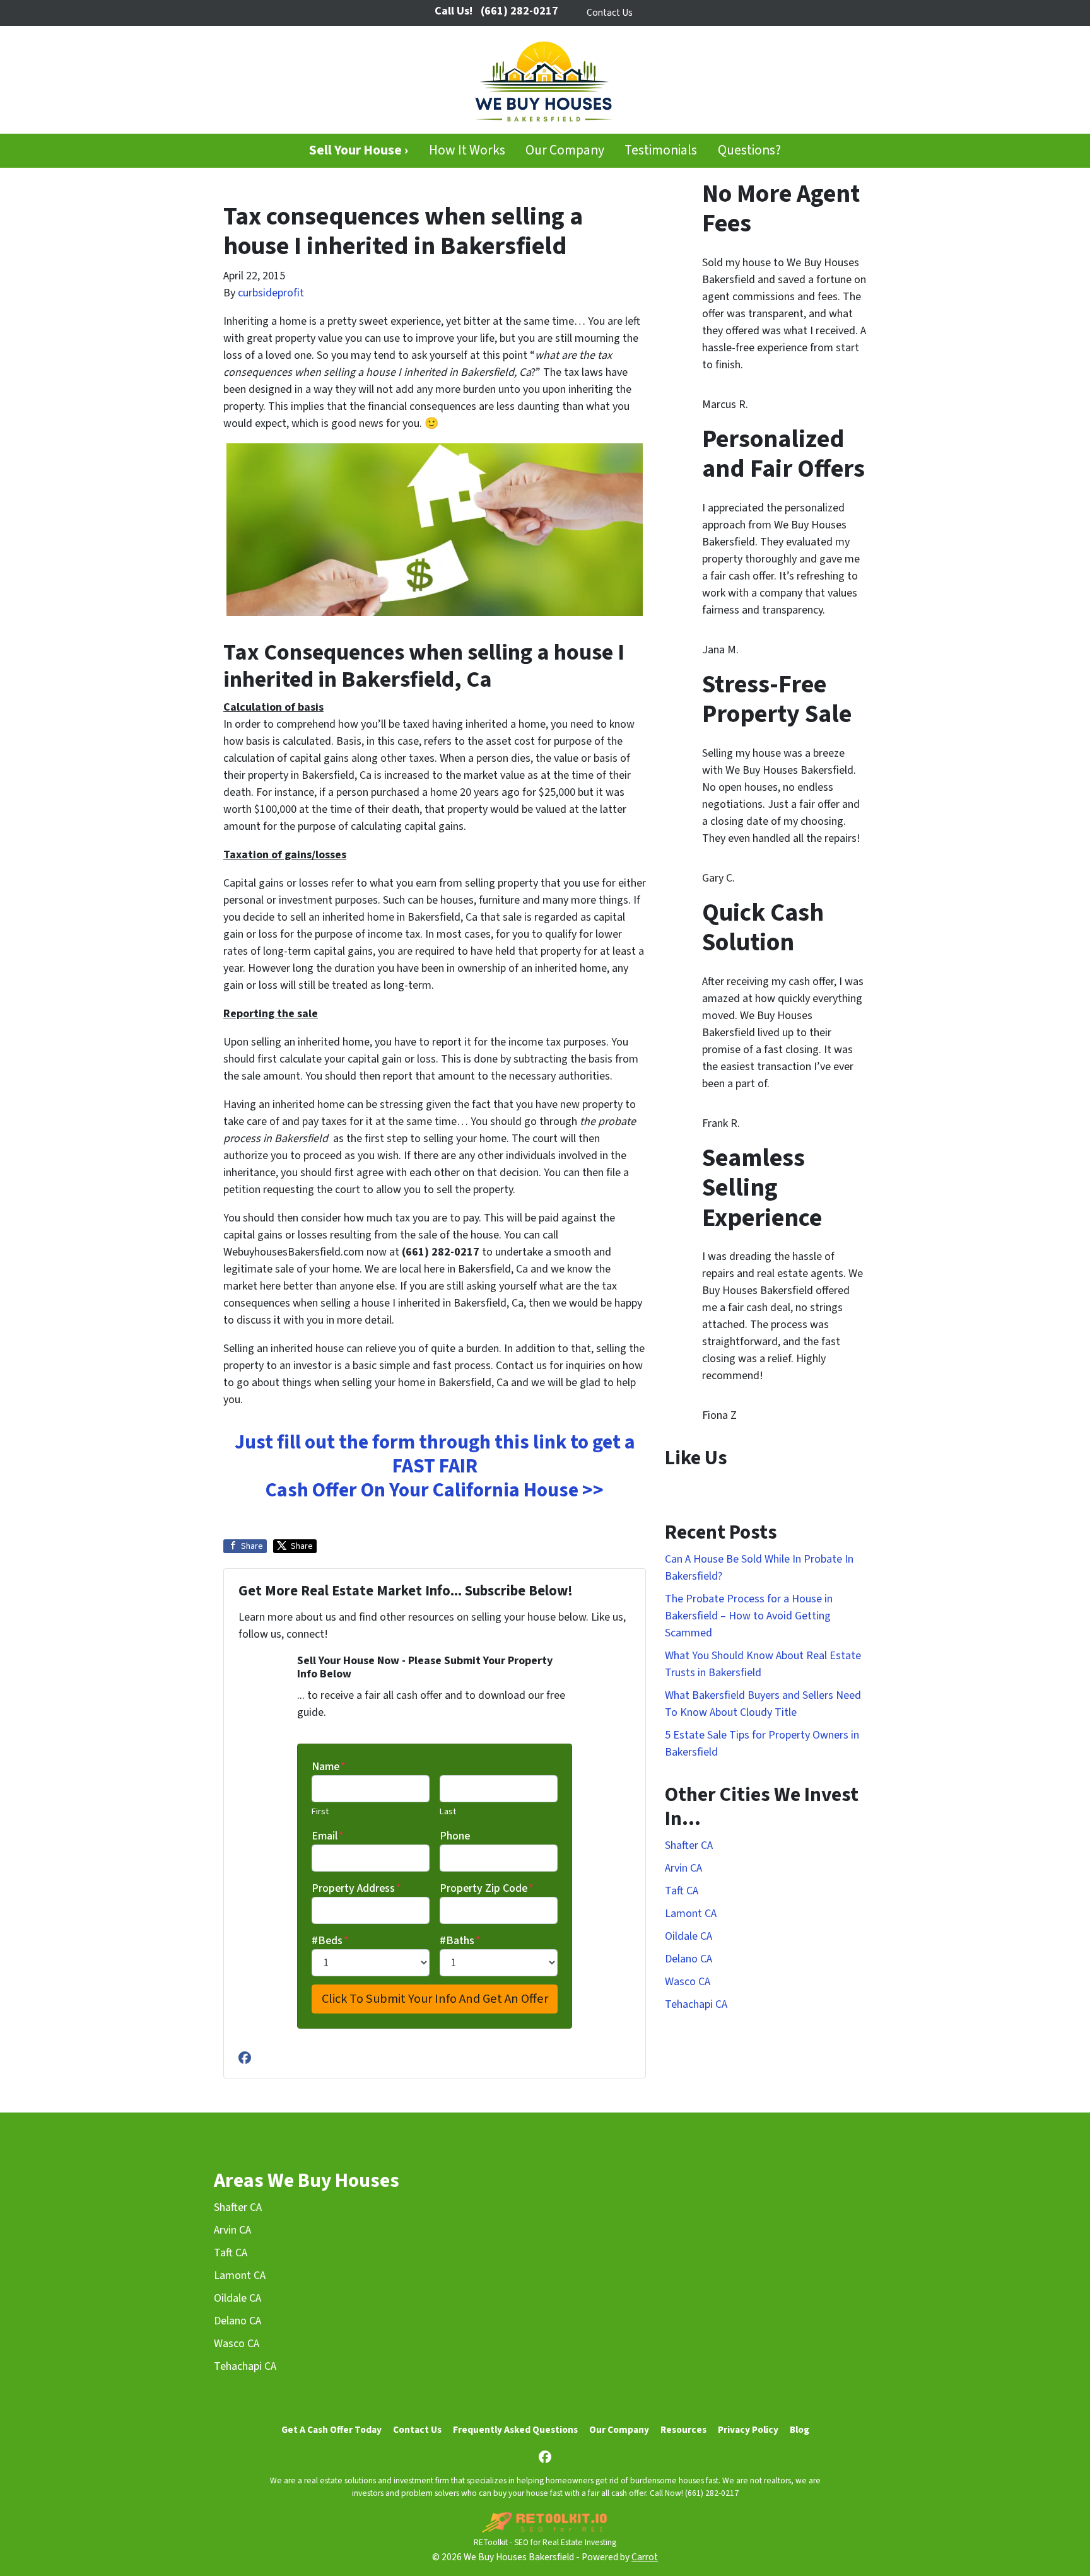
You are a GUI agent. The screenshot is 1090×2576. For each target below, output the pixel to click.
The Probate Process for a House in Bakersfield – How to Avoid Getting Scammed (749, 1616)
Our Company (565, 150)
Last (448, 1811)
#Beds (330, 1941)
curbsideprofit (271, 293)
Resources (683, 2430)
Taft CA (682, 1891)
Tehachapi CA (696, 2004)
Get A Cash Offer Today (331, 2430)
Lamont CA (691, 1914)
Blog (800, 2430)
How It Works (467, 150)
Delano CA (689, 1959)
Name (329, 1767)
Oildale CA (689, 1936)
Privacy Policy (748, 2430)
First (320, 1811)
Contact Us (610, 13)
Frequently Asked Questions (515, 2430)
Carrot (645, 2557)
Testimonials (661, 150)
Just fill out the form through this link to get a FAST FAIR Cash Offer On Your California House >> (435, 1466)
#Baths (460, 1941)
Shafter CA (689, 1845)
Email (328, 1836)
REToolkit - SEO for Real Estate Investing (545, 2542)
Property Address (356, 1888)
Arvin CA (683, 1868)
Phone (455, 1836)
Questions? (749, 150)
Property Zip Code (487, 1888)
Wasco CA (688, 1982)
